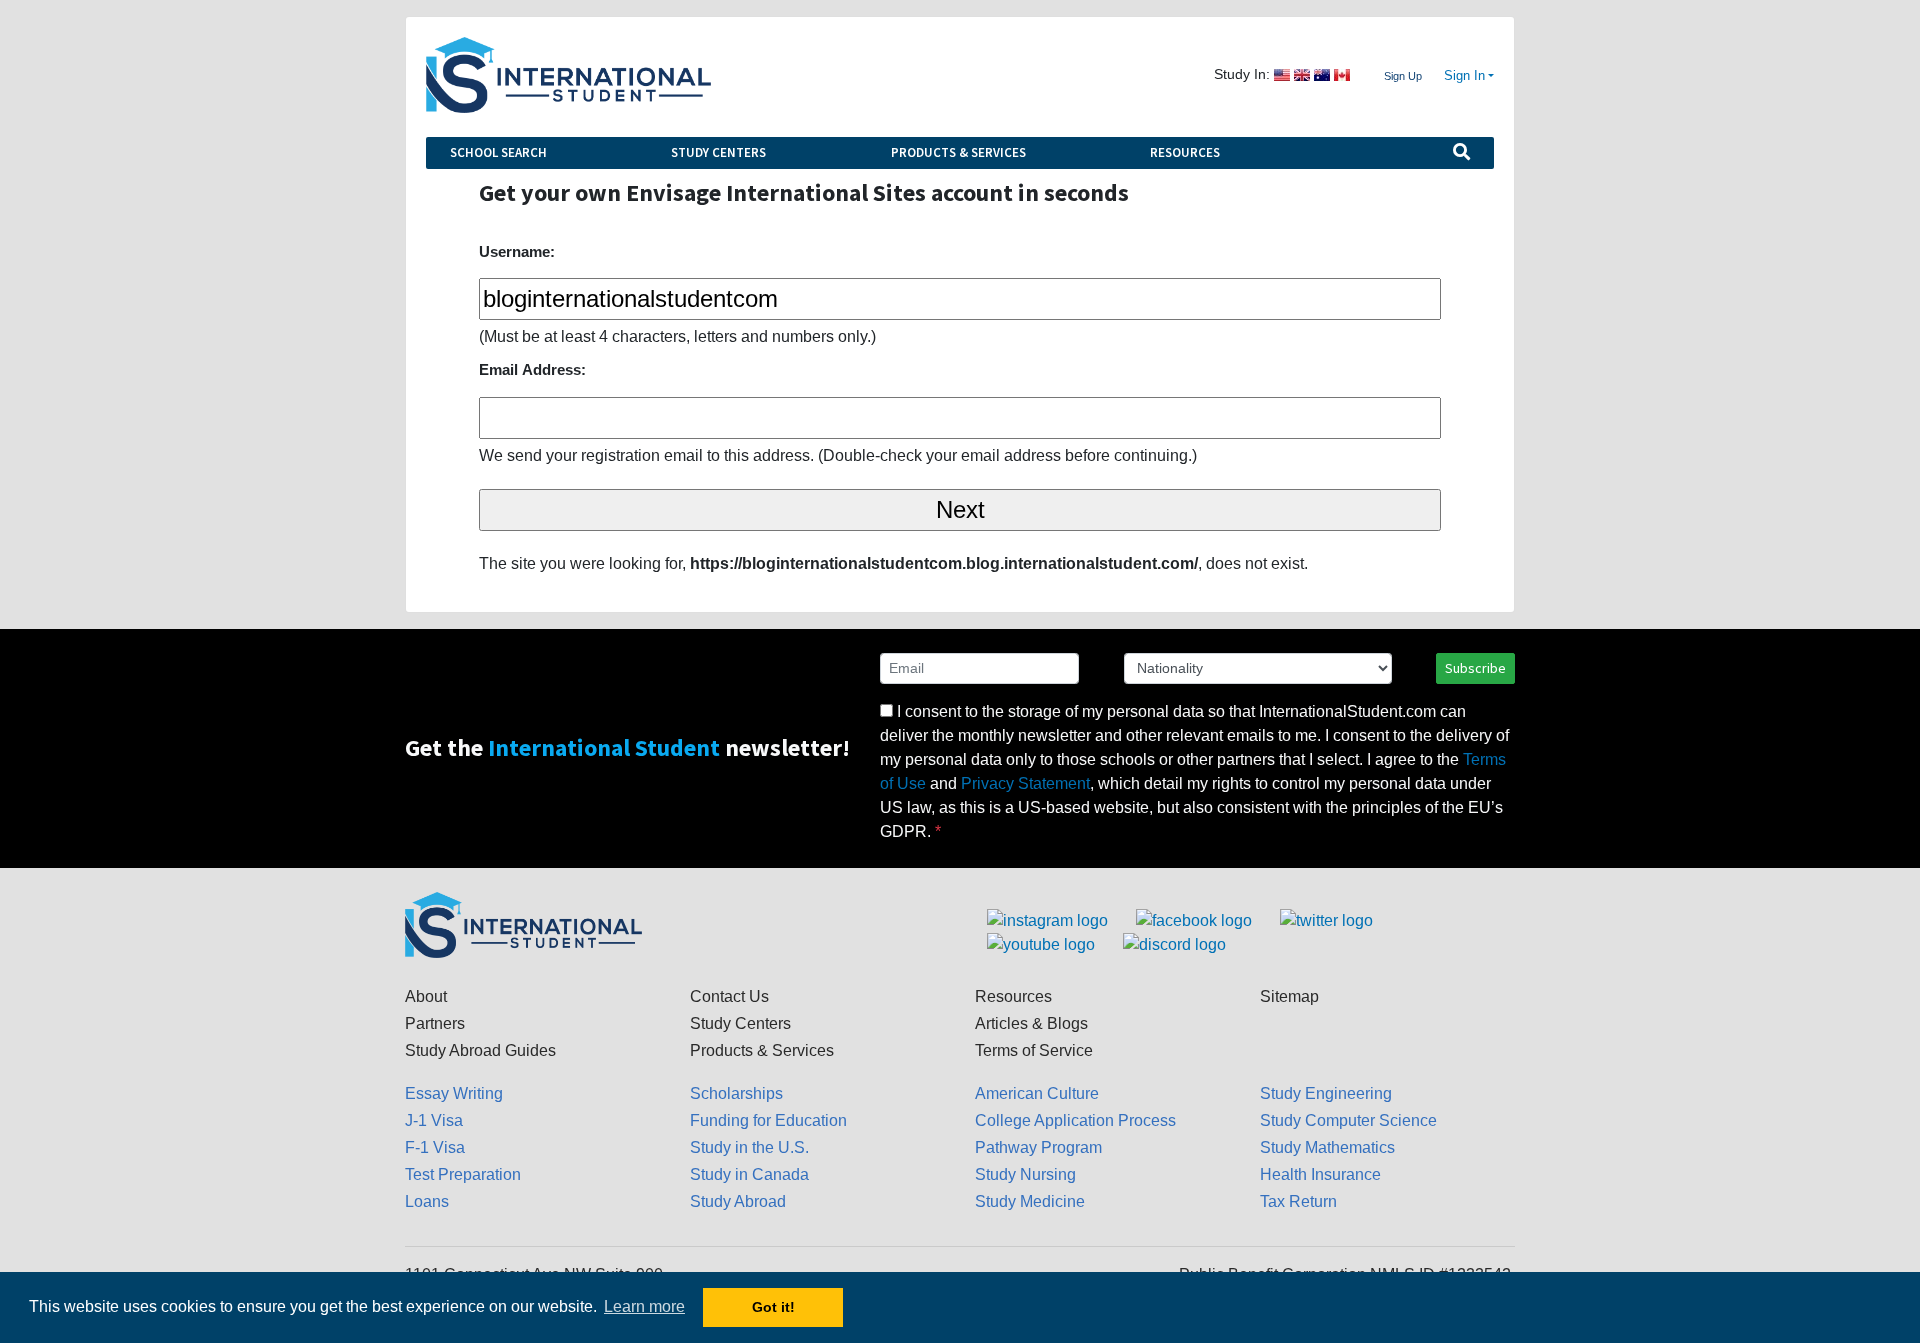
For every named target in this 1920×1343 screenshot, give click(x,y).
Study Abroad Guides (480, 1050)
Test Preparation (463, 1174)
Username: (517, 251)
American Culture (1037, 1093)
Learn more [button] (644, 1306)
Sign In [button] (1464, 76)
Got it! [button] (773, 1307)
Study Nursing (1025, 1174)
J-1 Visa (434, 1120)
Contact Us (729, 996)
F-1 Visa (435, 1147)
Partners (435, 1023)
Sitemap (1289, 996)
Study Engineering (1326, 1093)
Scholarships (736, 1093)
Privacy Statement (1025, 783)
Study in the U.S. (749, 1147)
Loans (427, 1201)
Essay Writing (454, 1093)
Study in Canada (749, 1174)
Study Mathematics (1327, 1147)
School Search (498, 152)
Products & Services (958, 152)
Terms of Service (1034, 1050)
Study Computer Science (1348, 1120)
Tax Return (1298, 1201)
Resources (1185, 152)
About (426, 996)
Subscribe (1475, 668)
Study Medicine (1030, 1201)
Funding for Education (768, 1120)
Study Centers (718, 152)
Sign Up (1403, 76)
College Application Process (1075, 1120)
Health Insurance (1320, 1174)
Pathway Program (1038, 1147)
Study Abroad (738, 1201)
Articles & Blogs (1031, 1023)
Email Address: (532, 369)
